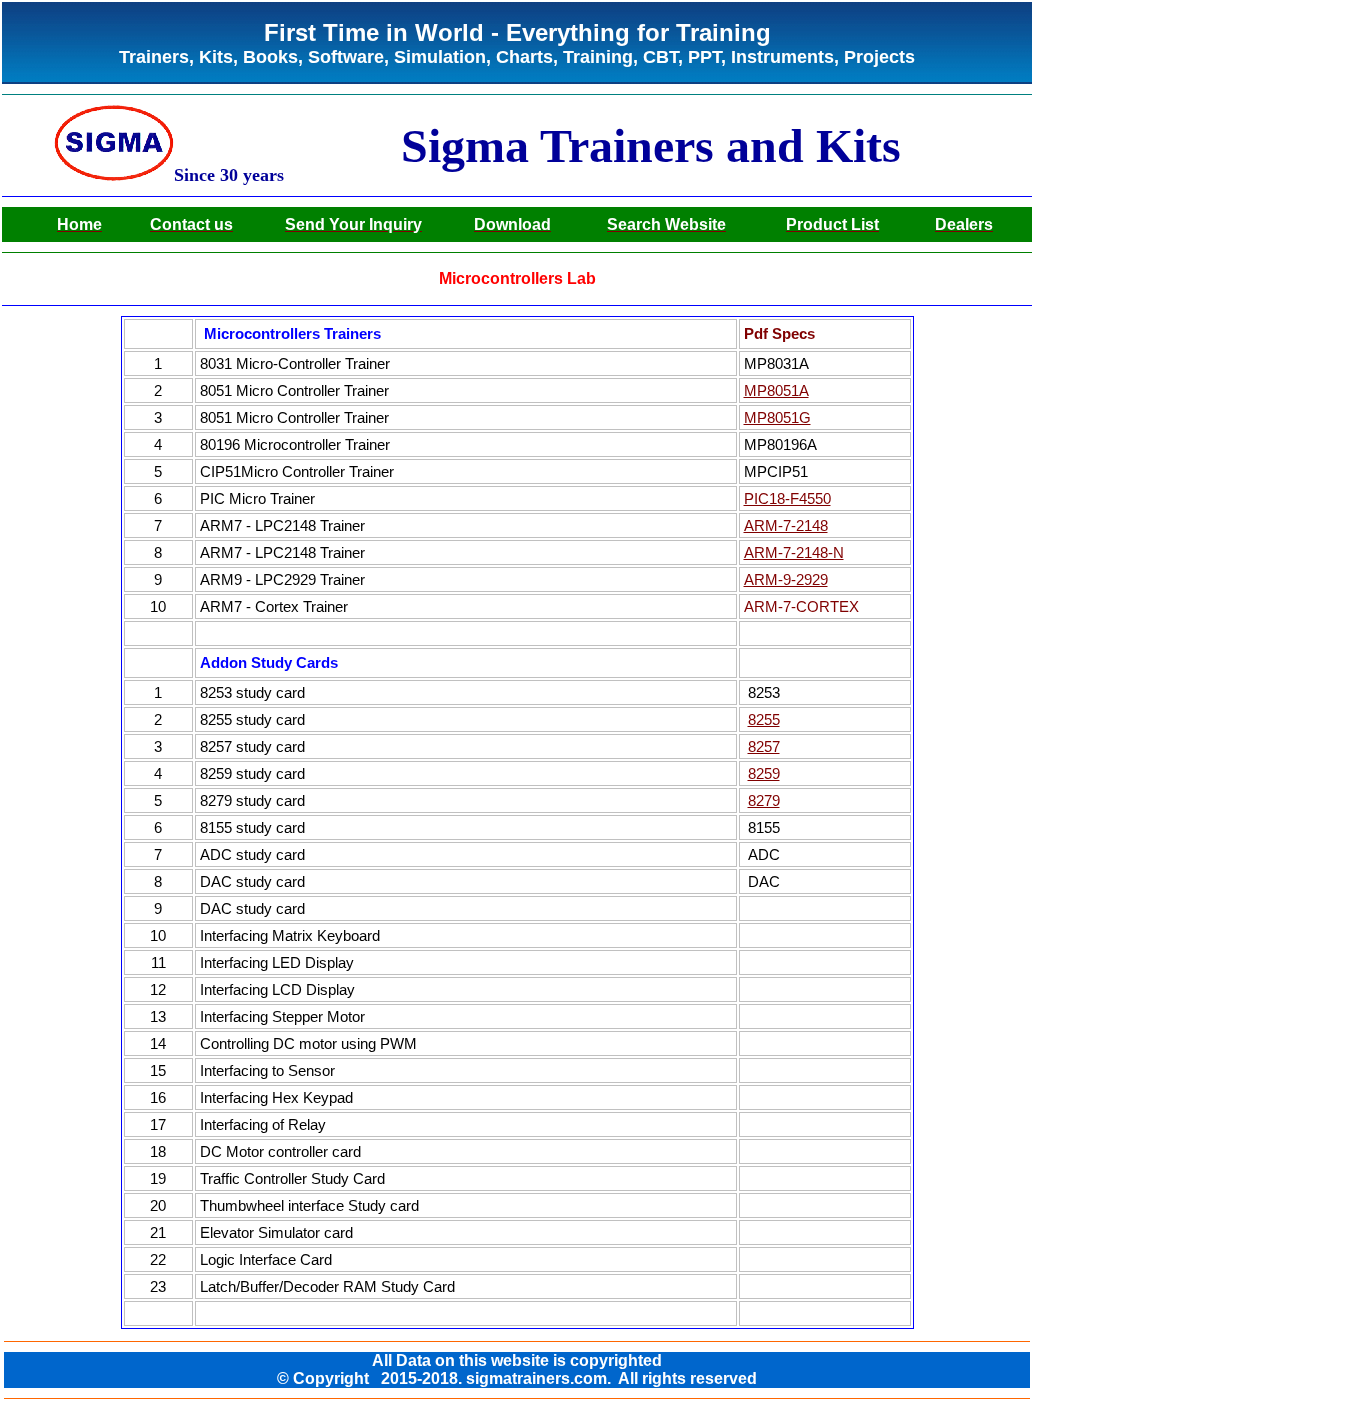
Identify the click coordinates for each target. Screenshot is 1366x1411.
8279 (764, 801)
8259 (764, 774)
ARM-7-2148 (786, 526)
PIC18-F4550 (787, 499)
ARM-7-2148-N (794, 553)
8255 (764, 720)
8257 (764, 747)
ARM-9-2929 (786, 580)
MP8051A (776, 391)
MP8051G (777, 418)
